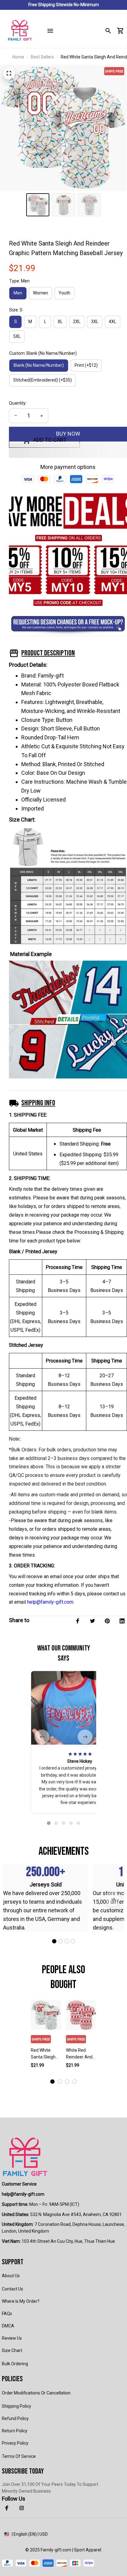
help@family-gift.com (50, 1602)
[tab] (49, 1823)
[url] (23, 2194)
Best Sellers (42, 57)
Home (18, 57)
